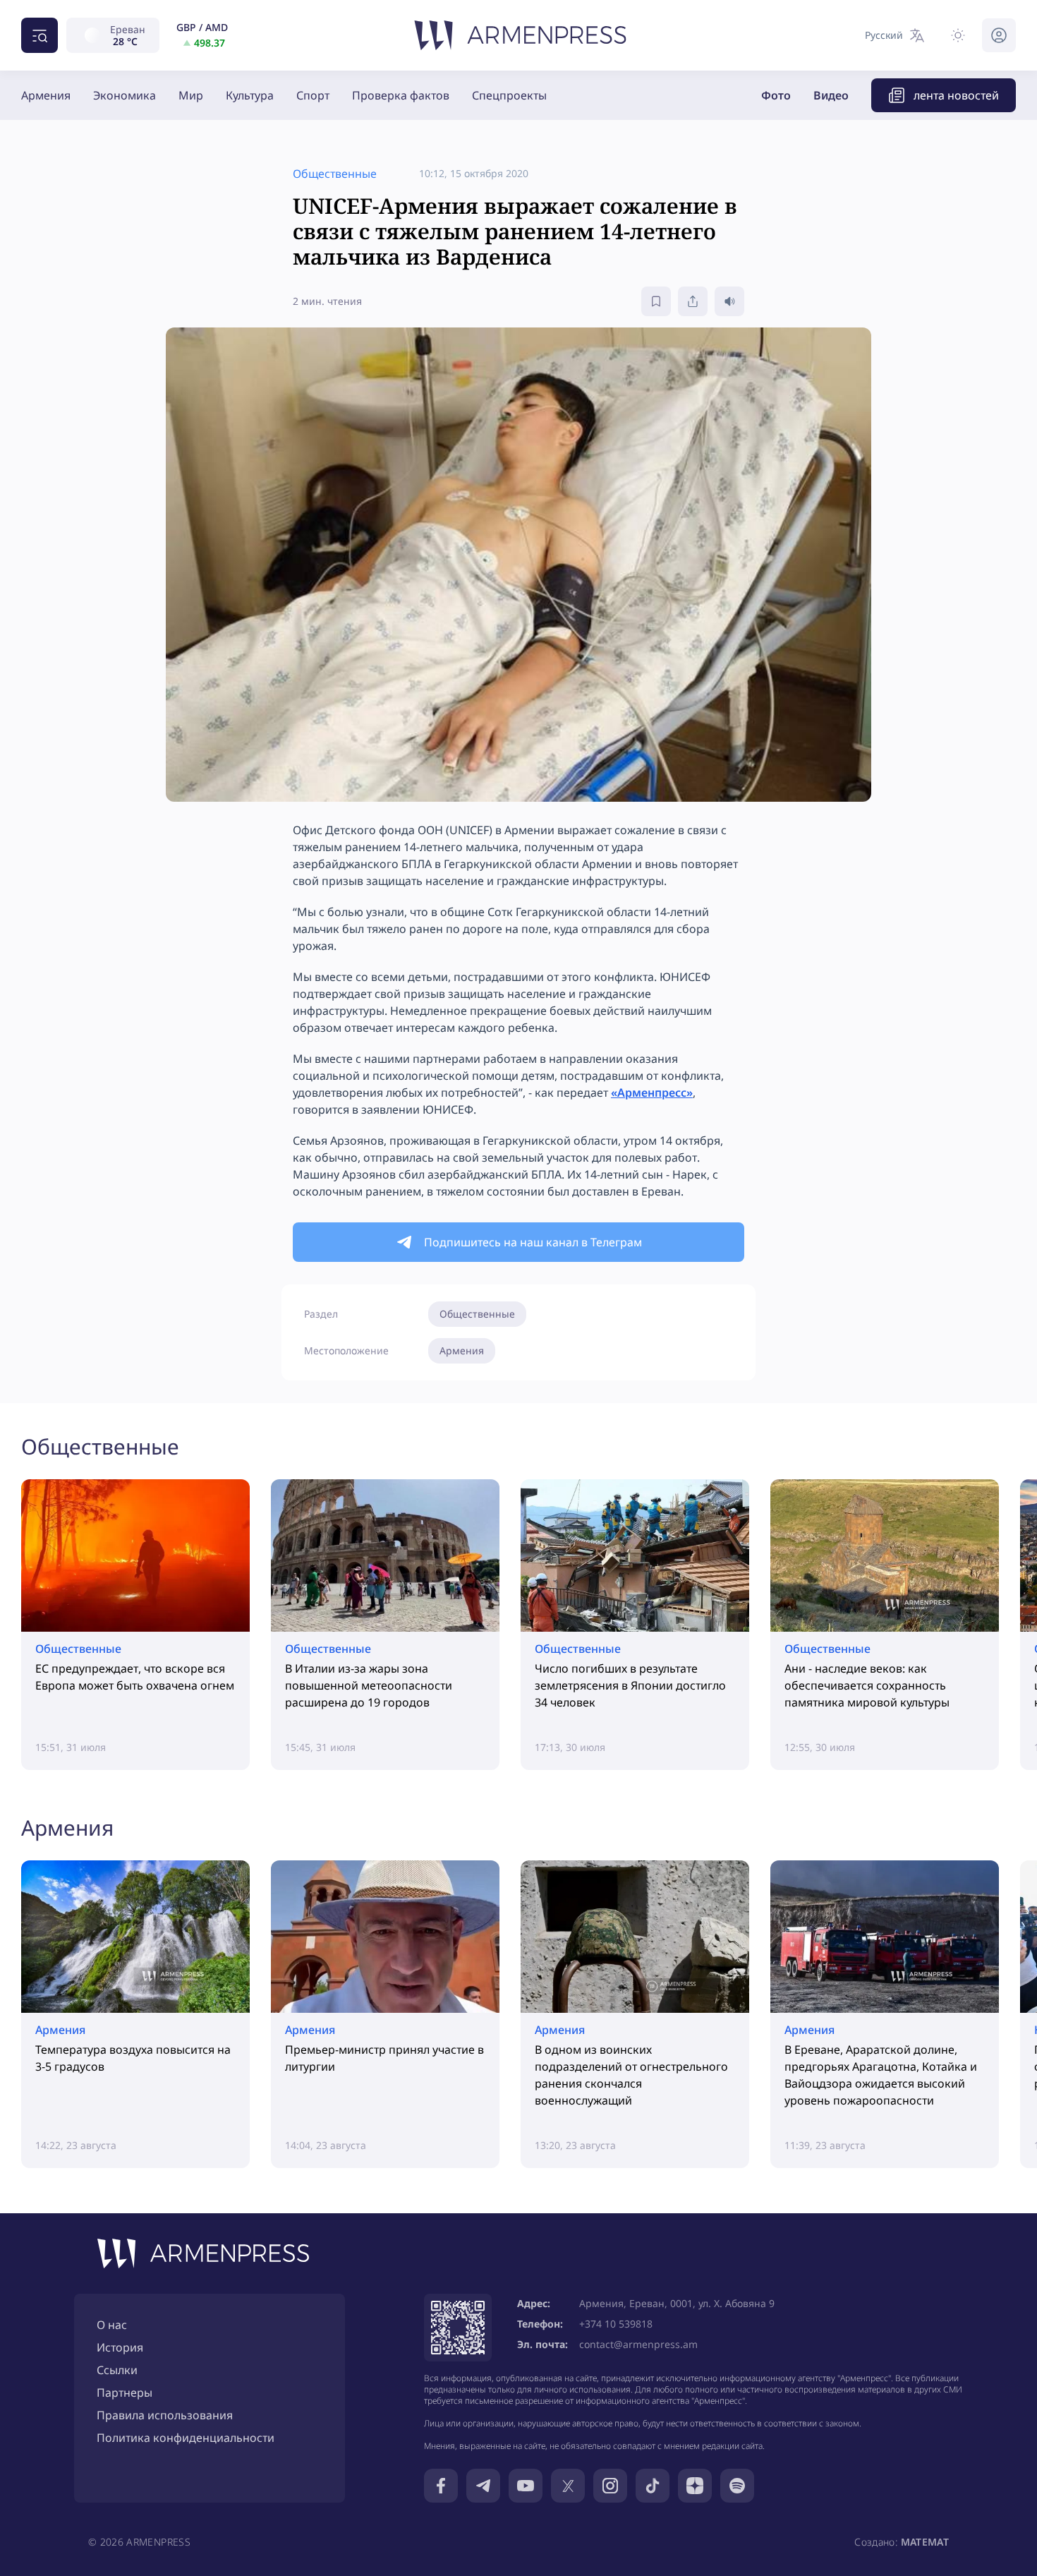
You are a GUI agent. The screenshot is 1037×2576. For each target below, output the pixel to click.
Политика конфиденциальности (186, 2438)
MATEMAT (925, 2542)
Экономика (125, 95)
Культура (250, 95)
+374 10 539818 (616, 2324)
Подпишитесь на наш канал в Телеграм (533, 1242)
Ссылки (117, 2370)
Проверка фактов (401, 95)
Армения (46, 95)
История (120, 2347)
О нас (112, 2325)
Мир (191, 95)
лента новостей (956, 95)
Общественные (477, 1314)
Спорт (313, 95)
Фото (776, 95)
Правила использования (165, 2415)
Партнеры (125, 2393)
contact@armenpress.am (638, 2344)
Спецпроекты (509, 95)
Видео (831, 95)
